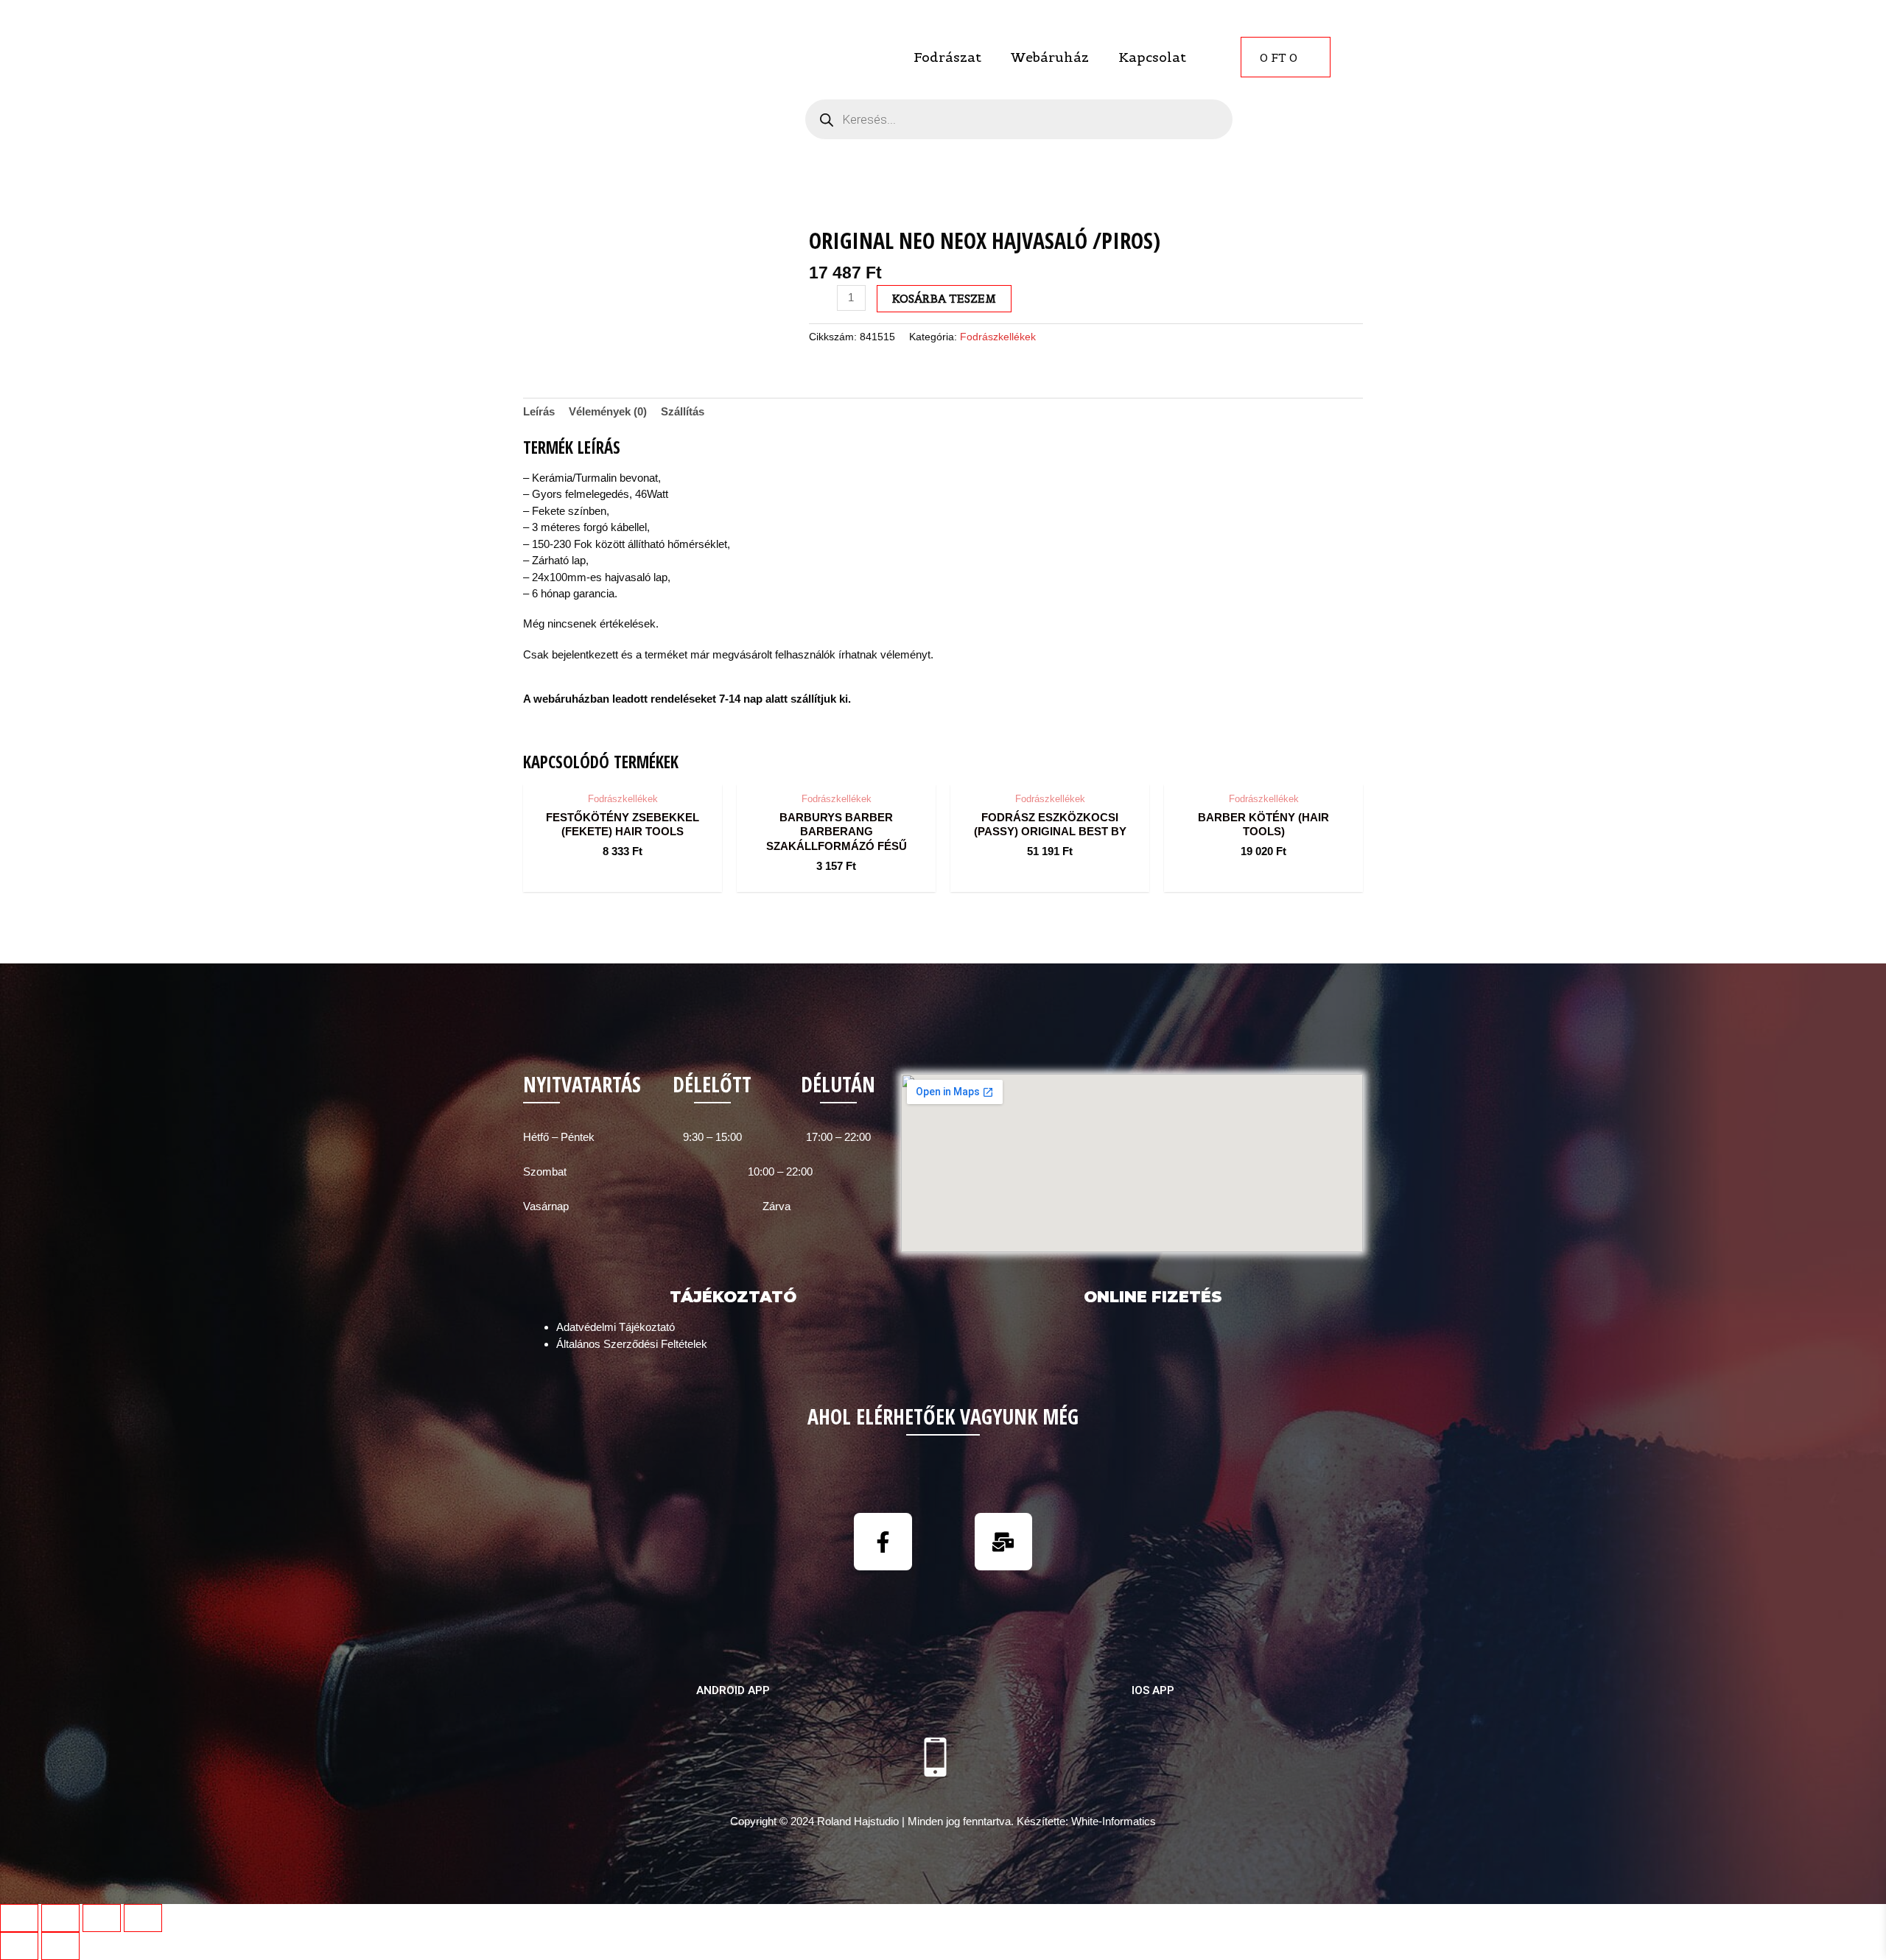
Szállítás (683, 411)
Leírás (539, 411)
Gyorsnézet (623, 770)
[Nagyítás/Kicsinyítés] (143, 1918)
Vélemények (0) (608, 411)
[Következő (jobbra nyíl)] (60, 1946)
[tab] (539, 412)
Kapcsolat (1152, 57)
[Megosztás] (60, 1918)
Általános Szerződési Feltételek (632, 1344)
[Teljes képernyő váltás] (102, 1918)
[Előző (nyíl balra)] (19, 1946)
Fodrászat (947, 57)
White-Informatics (1114, 1821)
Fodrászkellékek (998, 337)
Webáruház (1050, 57)
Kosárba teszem (944, 299)
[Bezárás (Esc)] (19, 1918)
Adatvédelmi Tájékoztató (616, 1327)
